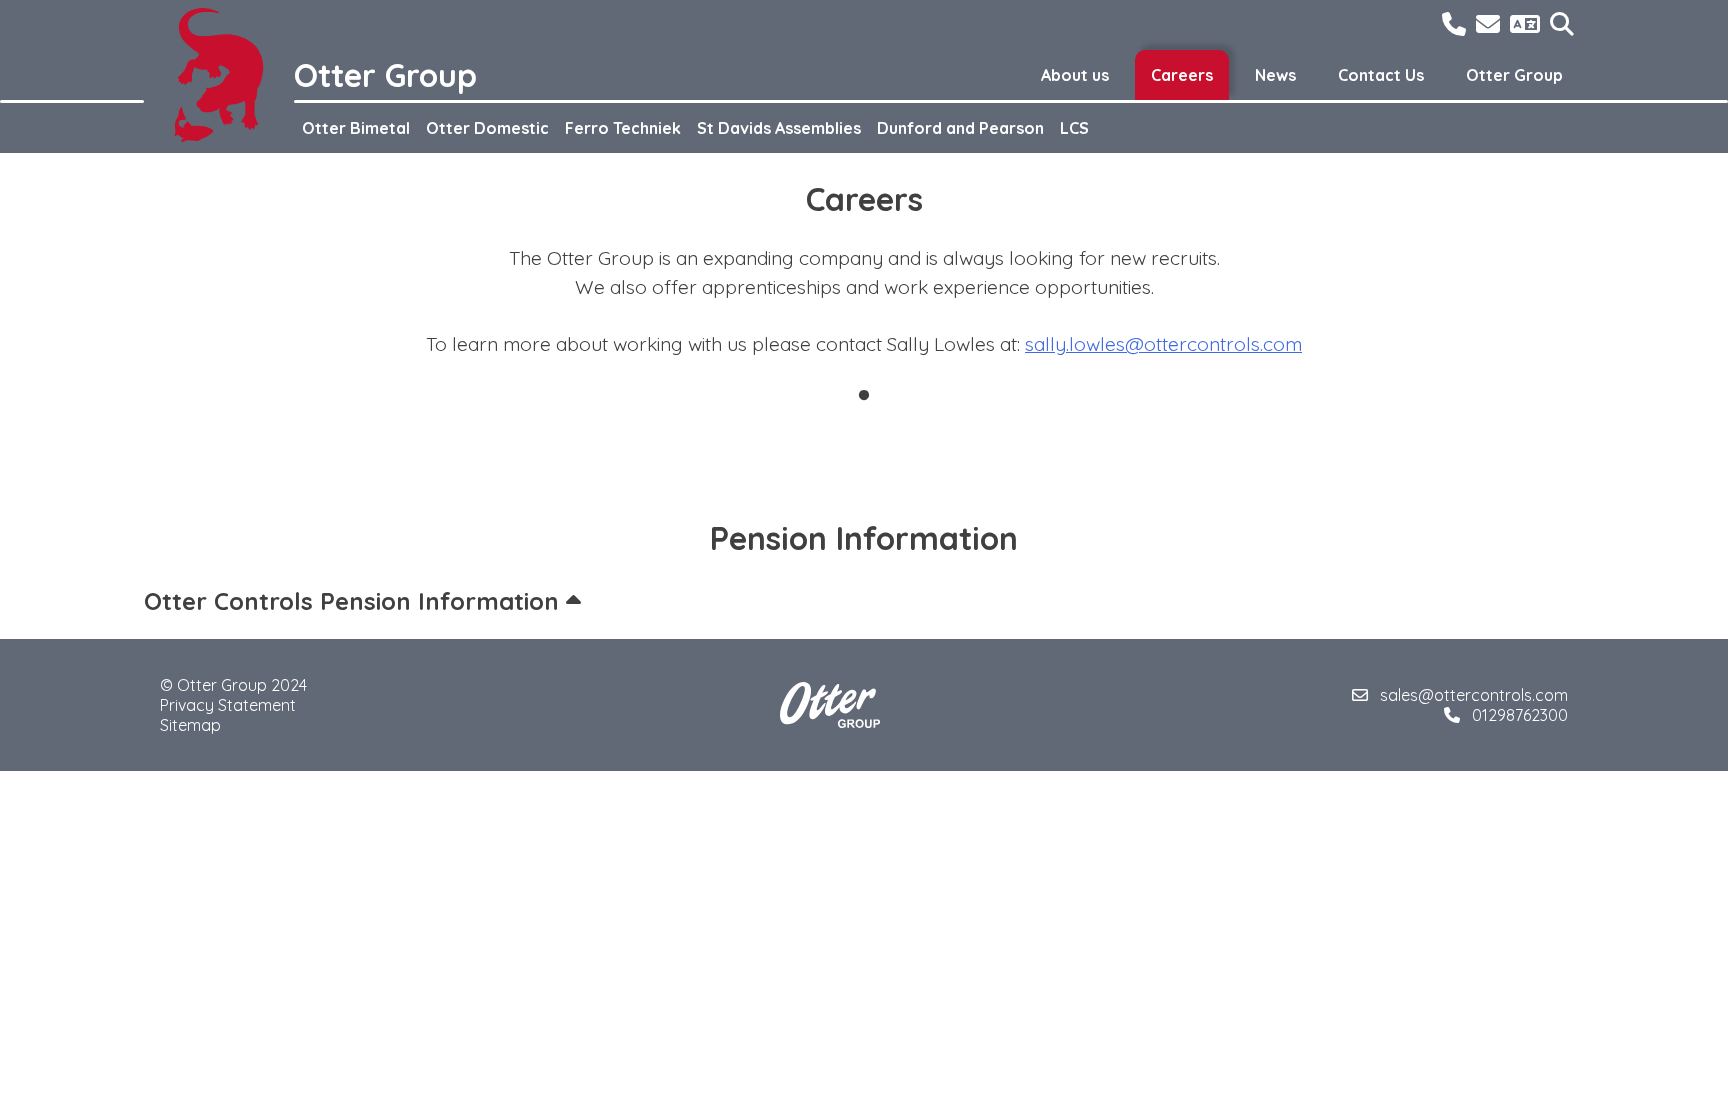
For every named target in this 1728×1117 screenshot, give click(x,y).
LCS (1074, 128)
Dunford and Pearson (960, 128)
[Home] (219, 75)
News (1275, 75)
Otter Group (1514, 75)
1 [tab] (864, 396)
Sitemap (190, 725)
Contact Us (1381, 75)
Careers (1182, 75)
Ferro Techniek (623, 128)
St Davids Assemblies (779, 128)
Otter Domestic (487, 128)
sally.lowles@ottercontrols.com (1163, 344)
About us (1075, 75)
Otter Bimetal (356, 128)
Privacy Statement (228, 705)
